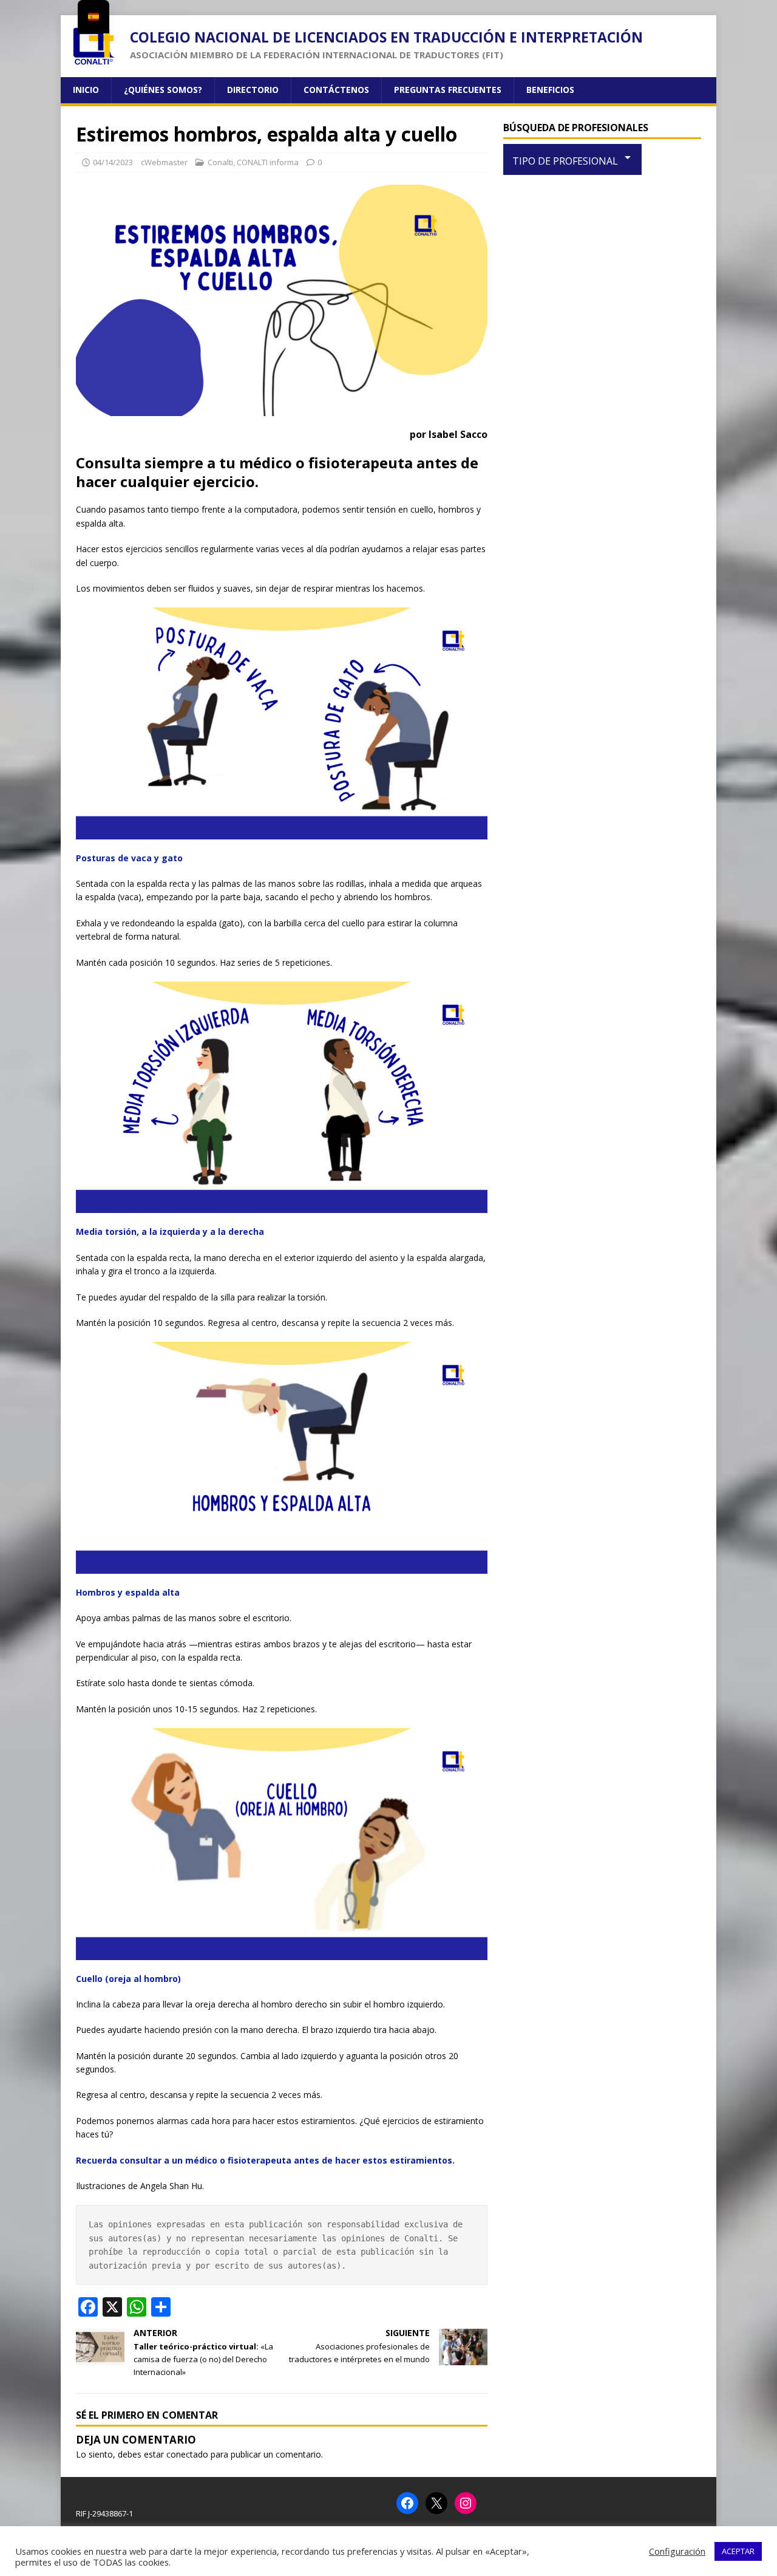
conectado (187, 2454)
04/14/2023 (113, 162)
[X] (436, 2503)
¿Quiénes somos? (163, 90)
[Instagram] (466, 2503)
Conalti (220, 162)
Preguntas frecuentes (448, 90)
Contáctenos (336, 90)
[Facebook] (407, 2503)
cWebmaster (164, 162)
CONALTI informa (268, 162)
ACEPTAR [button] (738, 2551)
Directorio (253, 90)
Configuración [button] (677, 2551)
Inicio (86, 90)
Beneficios (550, 90)
